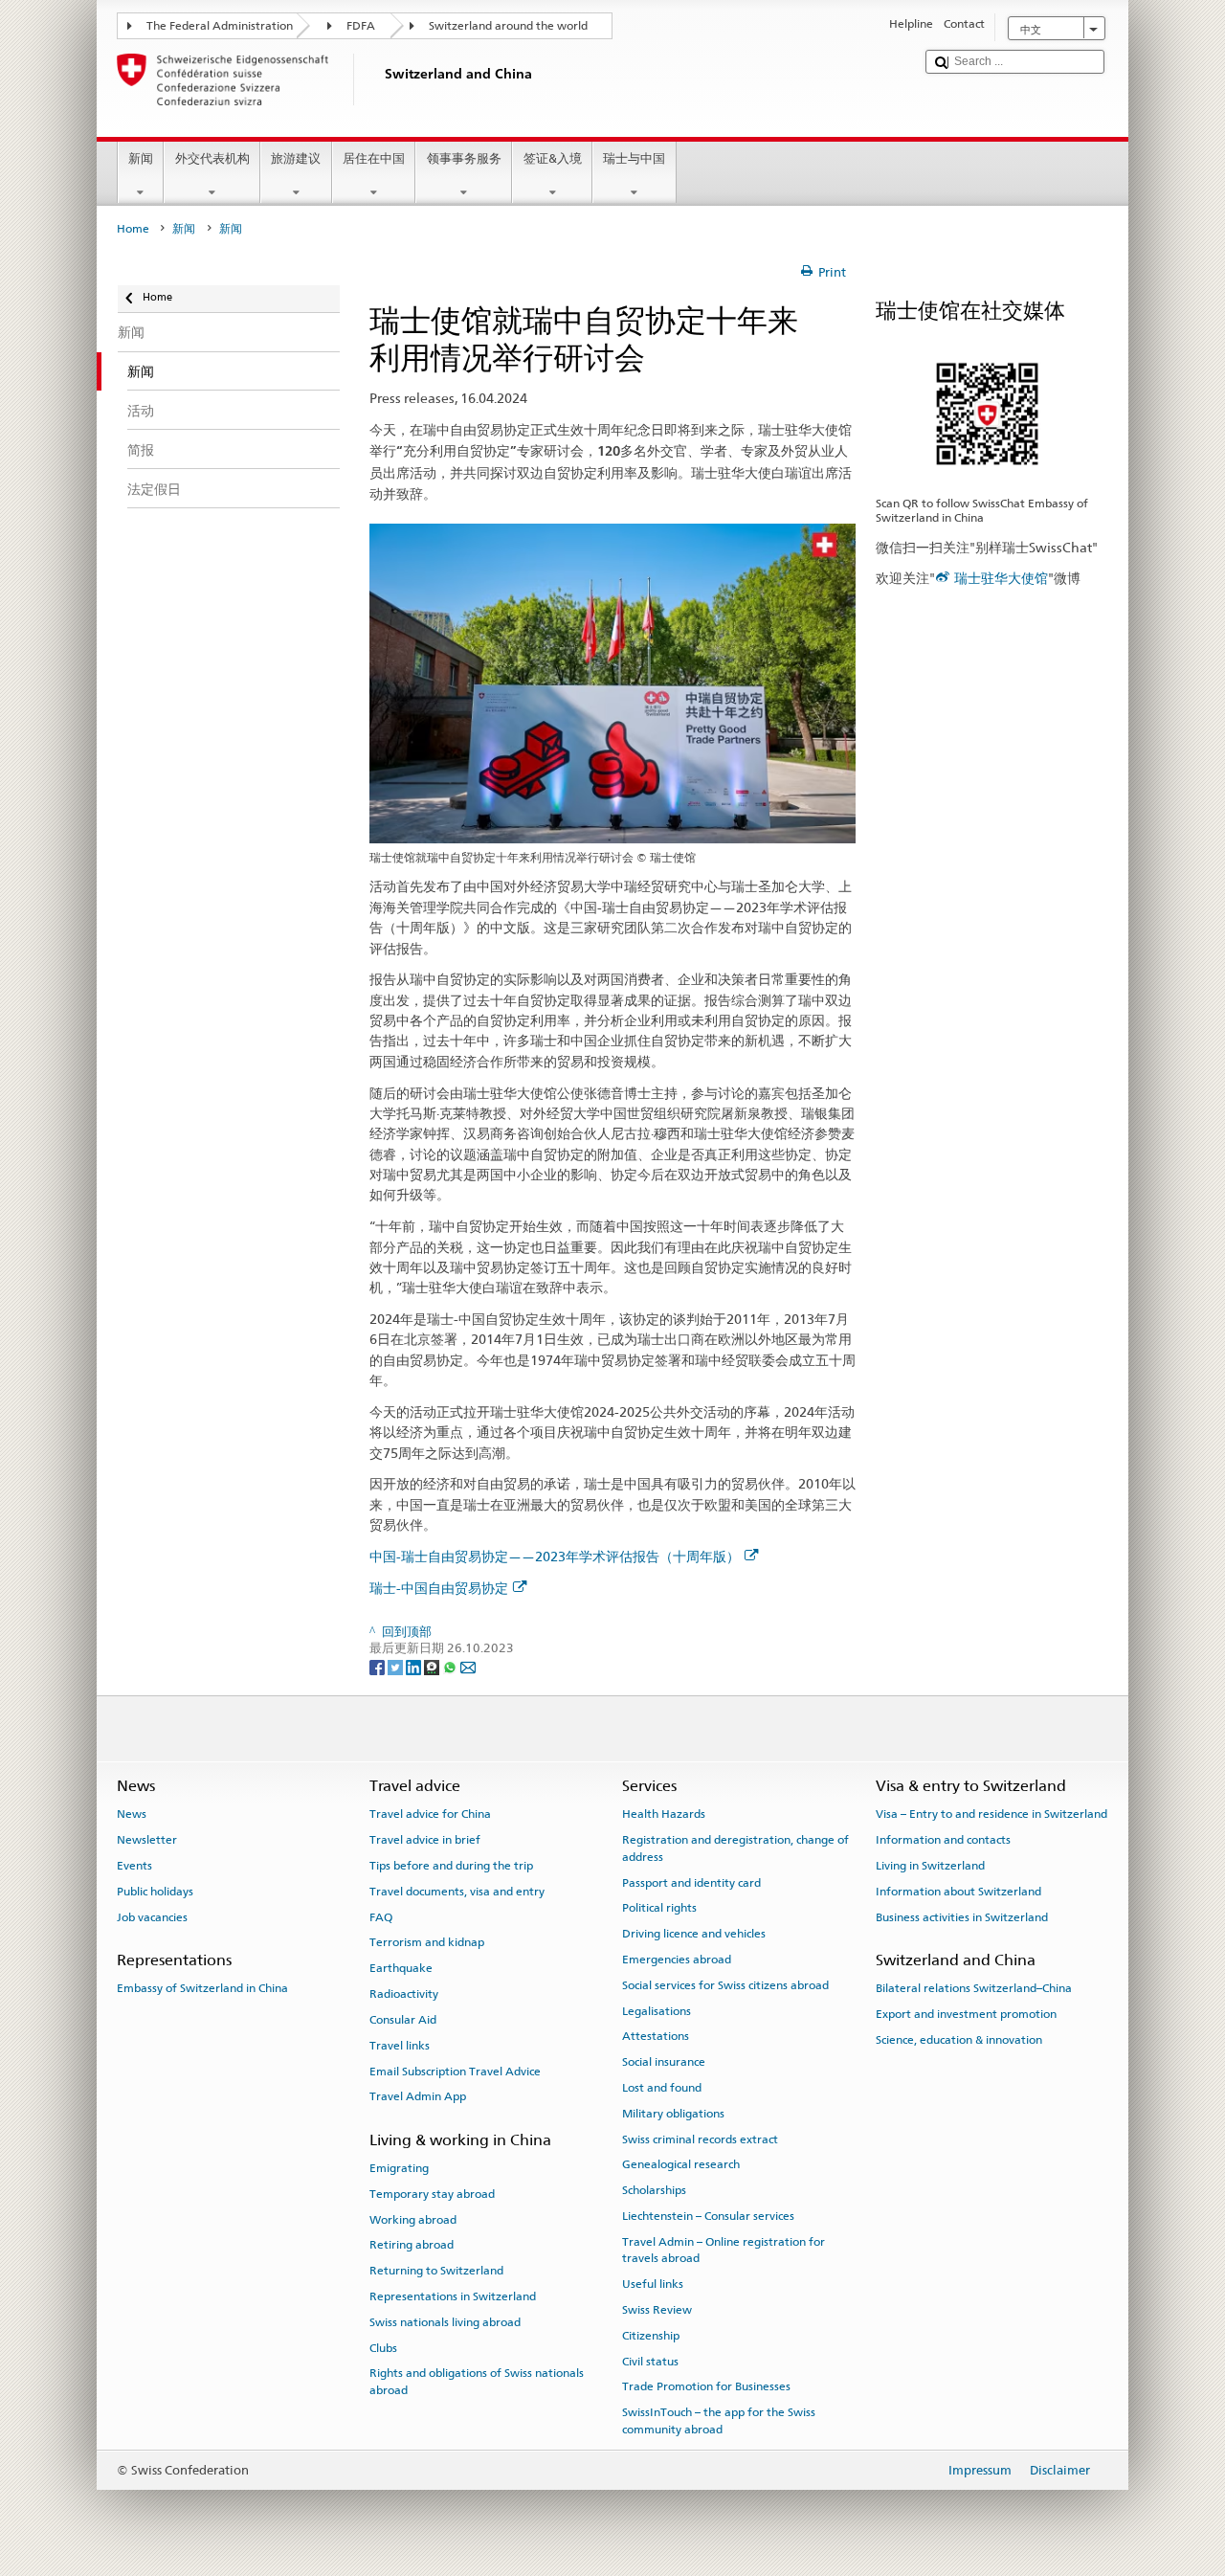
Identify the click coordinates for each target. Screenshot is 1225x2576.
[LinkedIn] (415, 1666)
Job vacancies (152, 1917)
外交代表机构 (212, 158)
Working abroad (413, 2219)
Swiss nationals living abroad (445, 2322)
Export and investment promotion (966, 2014)
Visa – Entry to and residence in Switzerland (991, 1814)
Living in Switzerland (930, 1866)
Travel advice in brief (425, 1840)
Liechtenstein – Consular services (708, 2216)
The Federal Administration (220, 26)
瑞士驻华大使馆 (1001, 578)
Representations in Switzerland (453, 2296)
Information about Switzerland (958, 1892)
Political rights (659, 1908)
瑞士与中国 (634, 158)
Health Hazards (664, 1814)
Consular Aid (403, 2020)
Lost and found (662, 2088)
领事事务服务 (464, 158)
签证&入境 (553, 158)
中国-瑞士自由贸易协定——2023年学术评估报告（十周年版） (555, 1556)
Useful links (653, 2284)
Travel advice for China (430, 1814)
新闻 (141, 158)
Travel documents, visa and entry (457, 1892)
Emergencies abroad (677, 1960)
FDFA (361, 26)
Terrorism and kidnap (427, 1942)
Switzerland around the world (508, 26)
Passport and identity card (691, 1882)
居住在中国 (374, 158)
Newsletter (147, 1840)
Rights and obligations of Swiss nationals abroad (477, 2381)
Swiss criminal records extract (700, 2139)
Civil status (650, 2361)
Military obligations (673, 2114)
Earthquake (401, 1968)
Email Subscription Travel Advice (455, 2071)
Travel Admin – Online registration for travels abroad (724, 2250)
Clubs (383, 2347)
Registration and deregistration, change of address (735, 1848)
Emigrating (399, 2168)
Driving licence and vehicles (694, 1934)
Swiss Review (657, 2310)
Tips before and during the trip (451, 1866)
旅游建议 (296, 158)
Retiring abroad (412, 2245)
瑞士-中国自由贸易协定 (439, 1588)
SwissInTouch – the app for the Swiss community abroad (719, 2420)
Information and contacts (943, 1840)
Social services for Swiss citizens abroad (725, 1985)
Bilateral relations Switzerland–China (974, 1988)
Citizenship (651, 2336)
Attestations (656, 2036)
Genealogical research (681, 2164)
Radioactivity (404, 1994)
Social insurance (664, 2062)
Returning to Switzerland (436, 2271)
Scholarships (654, 2190)
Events (134, 1866)
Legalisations (657, 2010)
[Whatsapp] (451, 1666)
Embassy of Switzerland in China (202, 1988)
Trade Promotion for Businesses (706, 2386)
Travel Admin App (418, 2096)
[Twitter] (397, 1666)
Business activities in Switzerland (962, 1917)
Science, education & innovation (959, 2040)
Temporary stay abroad (432, 2194)
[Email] (468, 1666)
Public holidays (155, 1892)
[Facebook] (379, 1666)
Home (133, 229)
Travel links (400, 2046)
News (132, 1814)
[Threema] (433, 1666)
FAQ (381, 1917)
